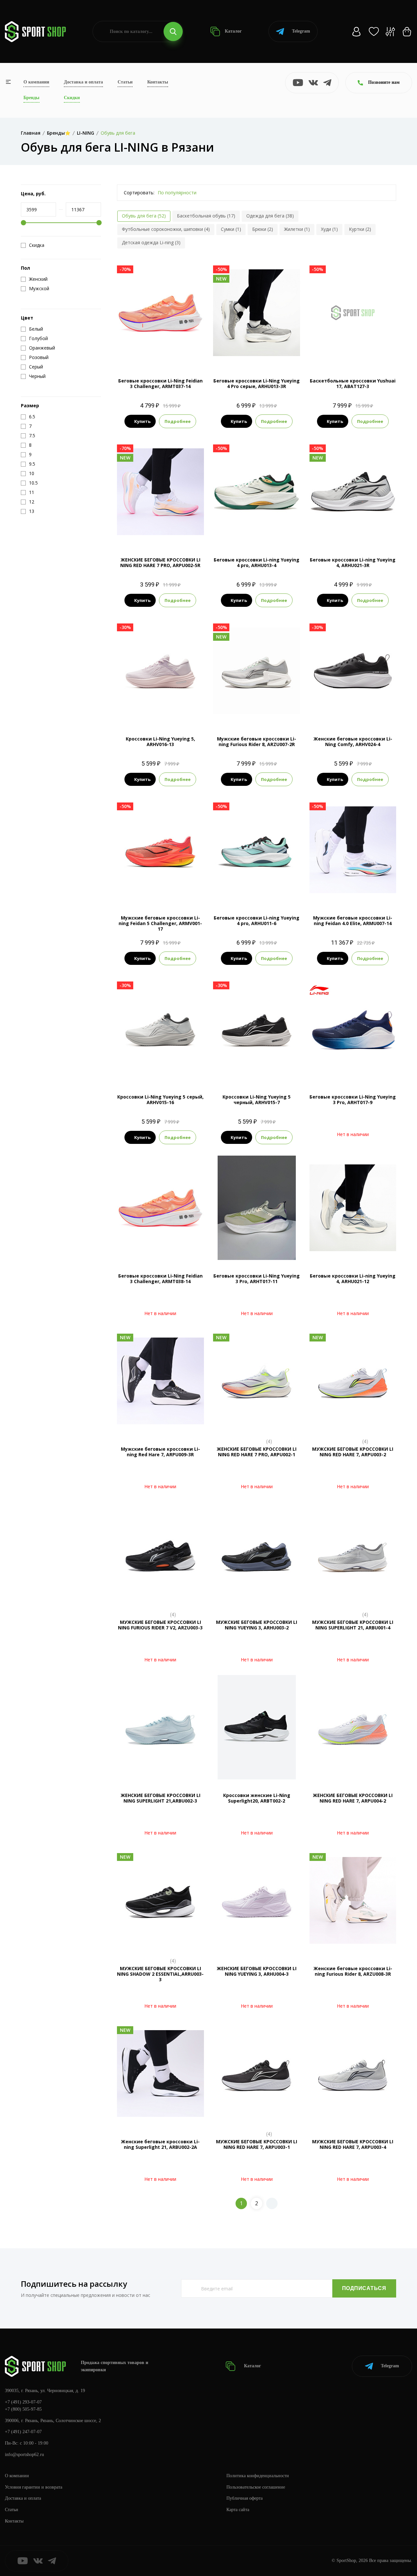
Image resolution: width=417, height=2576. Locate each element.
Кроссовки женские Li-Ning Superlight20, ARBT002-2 (257, 1798)
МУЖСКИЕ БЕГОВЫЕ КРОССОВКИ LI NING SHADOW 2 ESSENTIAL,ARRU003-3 (160, 1974)
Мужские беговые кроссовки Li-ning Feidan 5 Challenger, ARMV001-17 (160, 923)
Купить (142, 421)
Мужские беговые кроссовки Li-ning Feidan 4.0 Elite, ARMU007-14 (353, 921)
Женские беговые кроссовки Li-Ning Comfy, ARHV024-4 (353, 741)
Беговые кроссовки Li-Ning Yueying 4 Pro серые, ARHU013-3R (257, 383)
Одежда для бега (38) (270, 216)
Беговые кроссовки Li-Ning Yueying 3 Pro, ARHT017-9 (353, 1100)
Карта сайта (238, 2510)
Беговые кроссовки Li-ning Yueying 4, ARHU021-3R (353, 562)
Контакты (158, 82)
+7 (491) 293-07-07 (23, 2402)
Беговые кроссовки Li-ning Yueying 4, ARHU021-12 (353, 1279)
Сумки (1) (231, 229)
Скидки (72, 98)
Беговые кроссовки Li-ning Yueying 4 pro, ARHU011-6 (257, 921)
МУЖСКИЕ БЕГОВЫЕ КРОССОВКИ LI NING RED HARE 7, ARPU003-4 (353, 2144)
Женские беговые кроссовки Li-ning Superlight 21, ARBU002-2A (160, 2144)
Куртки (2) (360, 229)
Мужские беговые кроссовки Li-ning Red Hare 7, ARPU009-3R (160, 1452)
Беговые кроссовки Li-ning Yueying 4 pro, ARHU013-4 (257, 562)
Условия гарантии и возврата (34, 2487)
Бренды (31, 98)
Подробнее (178, 421)
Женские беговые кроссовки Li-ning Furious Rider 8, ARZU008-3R (353, 1971)
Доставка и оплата (83, 82)
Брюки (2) (263, 229)
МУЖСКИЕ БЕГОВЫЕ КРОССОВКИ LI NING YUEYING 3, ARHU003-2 (257, 1625)
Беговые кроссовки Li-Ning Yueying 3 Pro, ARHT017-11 (257, 1279)
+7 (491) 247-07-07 (23, 2432)
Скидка (37, 245)
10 (250, 354)
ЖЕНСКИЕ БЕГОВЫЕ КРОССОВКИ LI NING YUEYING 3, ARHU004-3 (257, 1971)
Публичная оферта (244, 2498)
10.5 (263, 354)
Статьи (125, 82)
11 (264, 712)
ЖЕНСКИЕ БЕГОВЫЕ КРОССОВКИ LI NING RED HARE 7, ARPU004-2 (353, 1798)
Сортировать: (139, 193)
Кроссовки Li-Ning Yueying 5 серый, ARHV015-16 (160, 1100)
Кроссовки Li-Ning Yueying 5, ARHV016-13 (160, 741)
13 (377, 354)
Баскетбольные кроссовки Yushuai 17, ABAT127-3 (353, 383)
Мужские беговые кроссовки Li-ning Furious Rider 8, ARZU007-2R (257, 741)
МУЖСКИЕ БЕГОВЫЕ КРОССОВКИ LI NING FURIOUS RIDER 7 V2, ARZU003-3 (160, 1625)
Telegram (301, 31)
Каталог (233, 31)
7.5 (166, 712)
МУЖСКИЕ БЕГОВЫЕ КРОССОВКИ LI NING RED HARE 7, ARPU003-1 (257, 2144)
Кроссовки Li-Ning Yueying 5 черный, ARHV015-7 (257, 1100)
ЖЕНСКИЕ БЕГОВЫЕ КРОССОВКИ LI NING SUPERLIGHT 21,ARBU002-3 (160, 1798)
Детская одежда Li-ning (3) (151, 242)
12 (160, 354)
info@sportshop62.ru (24, 2455)
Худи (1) (329, 229)
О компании (36, 82)
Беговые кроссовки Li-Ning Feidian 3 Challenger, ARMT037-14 (160, 383)
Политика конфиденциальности (258, 2476)
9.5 (340, 354)
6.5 (335, 712)
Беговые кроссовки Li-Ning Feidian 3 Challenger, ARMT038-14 (160, 1279)
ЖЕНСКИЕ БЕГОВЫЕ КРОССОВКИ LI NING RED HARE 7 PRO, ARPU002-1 (257, 1452)
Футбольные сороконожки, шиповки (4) (166, 229)
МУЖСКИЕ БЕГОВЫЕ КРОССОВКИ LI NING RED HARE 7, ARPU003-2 (353, 1452)
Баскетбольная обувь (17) (206, 216)
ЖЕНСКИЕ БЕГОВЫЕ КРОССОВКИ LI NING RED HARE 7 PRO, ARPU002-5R (160, 562)
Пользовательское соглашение (256, 2487)
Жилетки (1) (297, 229)
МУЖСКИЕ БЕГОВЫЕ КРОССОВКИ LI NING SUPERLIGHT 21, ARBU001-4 (353, 1625)
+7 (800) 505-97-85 (23, 2409)
